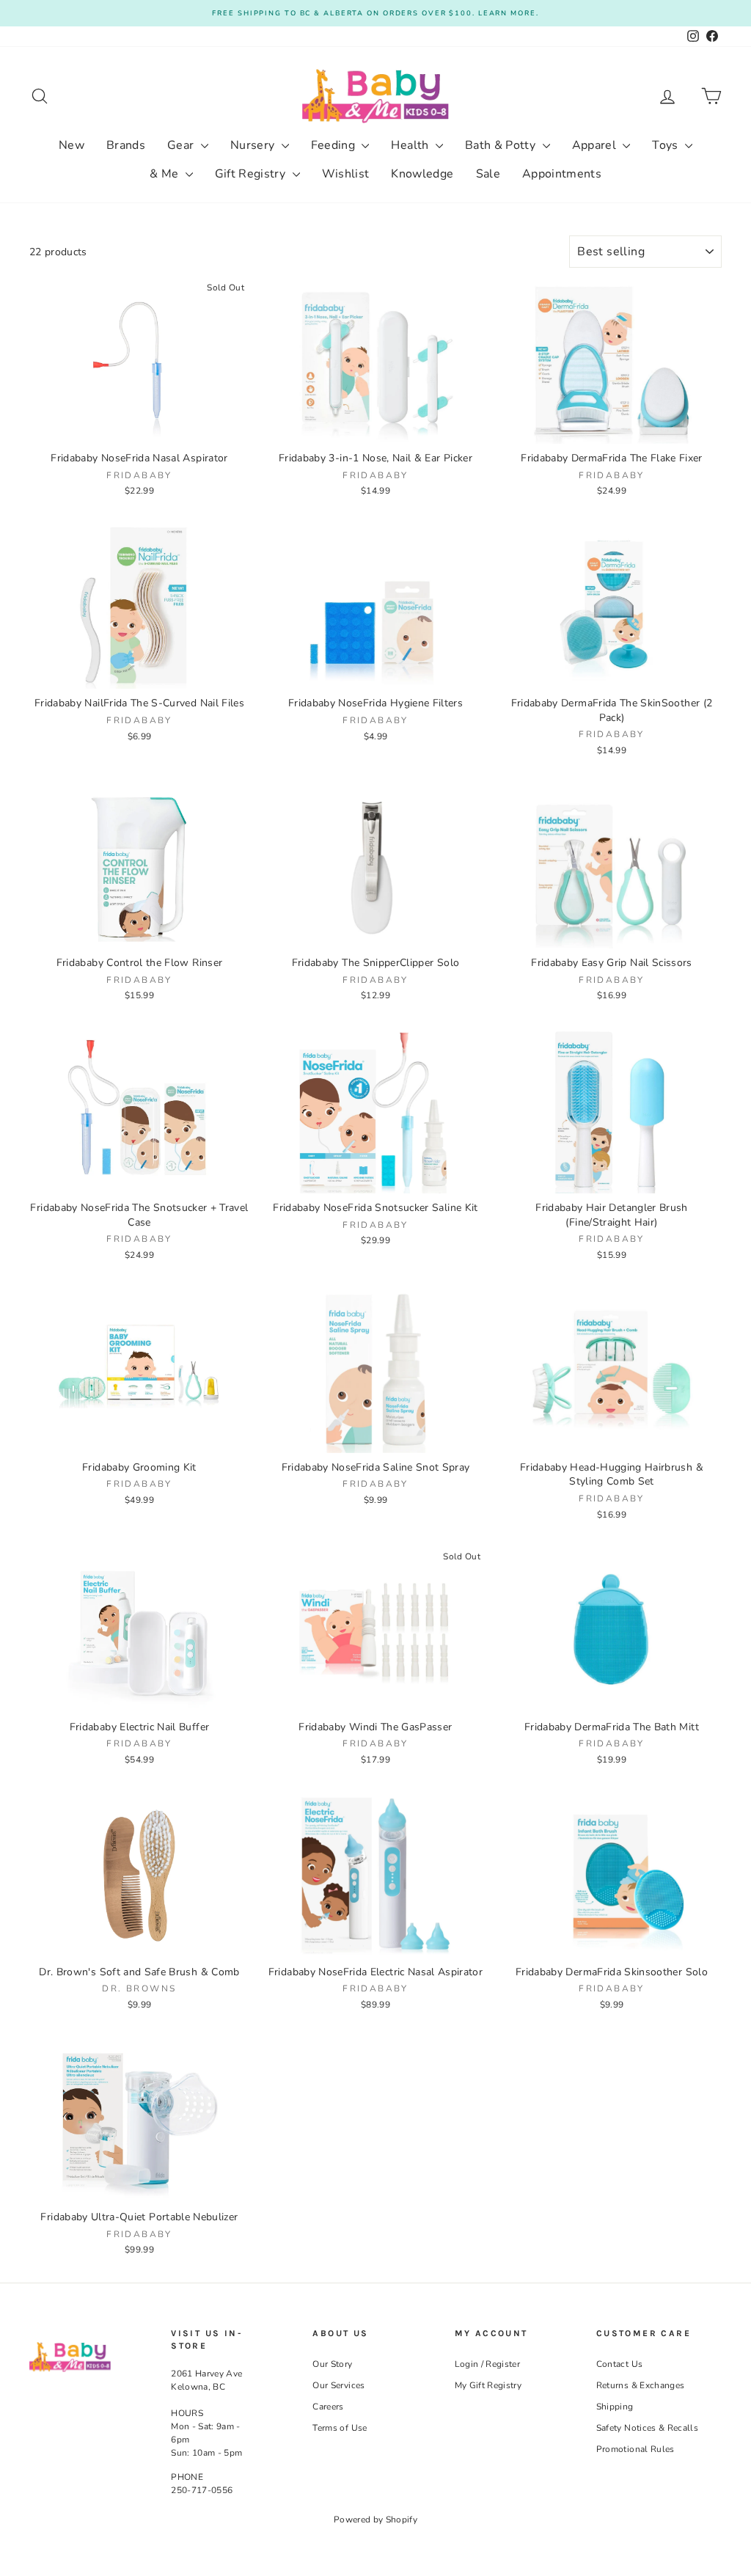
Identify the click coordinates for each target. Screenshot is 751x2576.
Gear (182, 145)
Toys (667, 145)
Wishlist (346, 174)
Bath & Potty (502, 145)
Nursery (254, 145)
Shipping (615, 2407)
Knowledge (422, 174)
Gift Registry (252, 174)
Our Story (332, 2364)
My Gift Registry (488, 2385)
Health (411, 145)
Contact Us (620, 2364)
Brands (126, 145)
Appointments (562, 174)
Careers (328, 2407)
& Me (166, 174)
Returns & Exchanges (641, 2385)
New (72, 145)
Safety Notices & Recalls (647, 2428)
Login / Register (488, 2364)
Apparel (596, 145)
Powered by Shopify (375, 2520)
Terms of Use (340, 2428)
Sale (488, 174)
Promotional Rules (635, 2449)
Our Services (338, 2385)
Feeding (335, 145)
